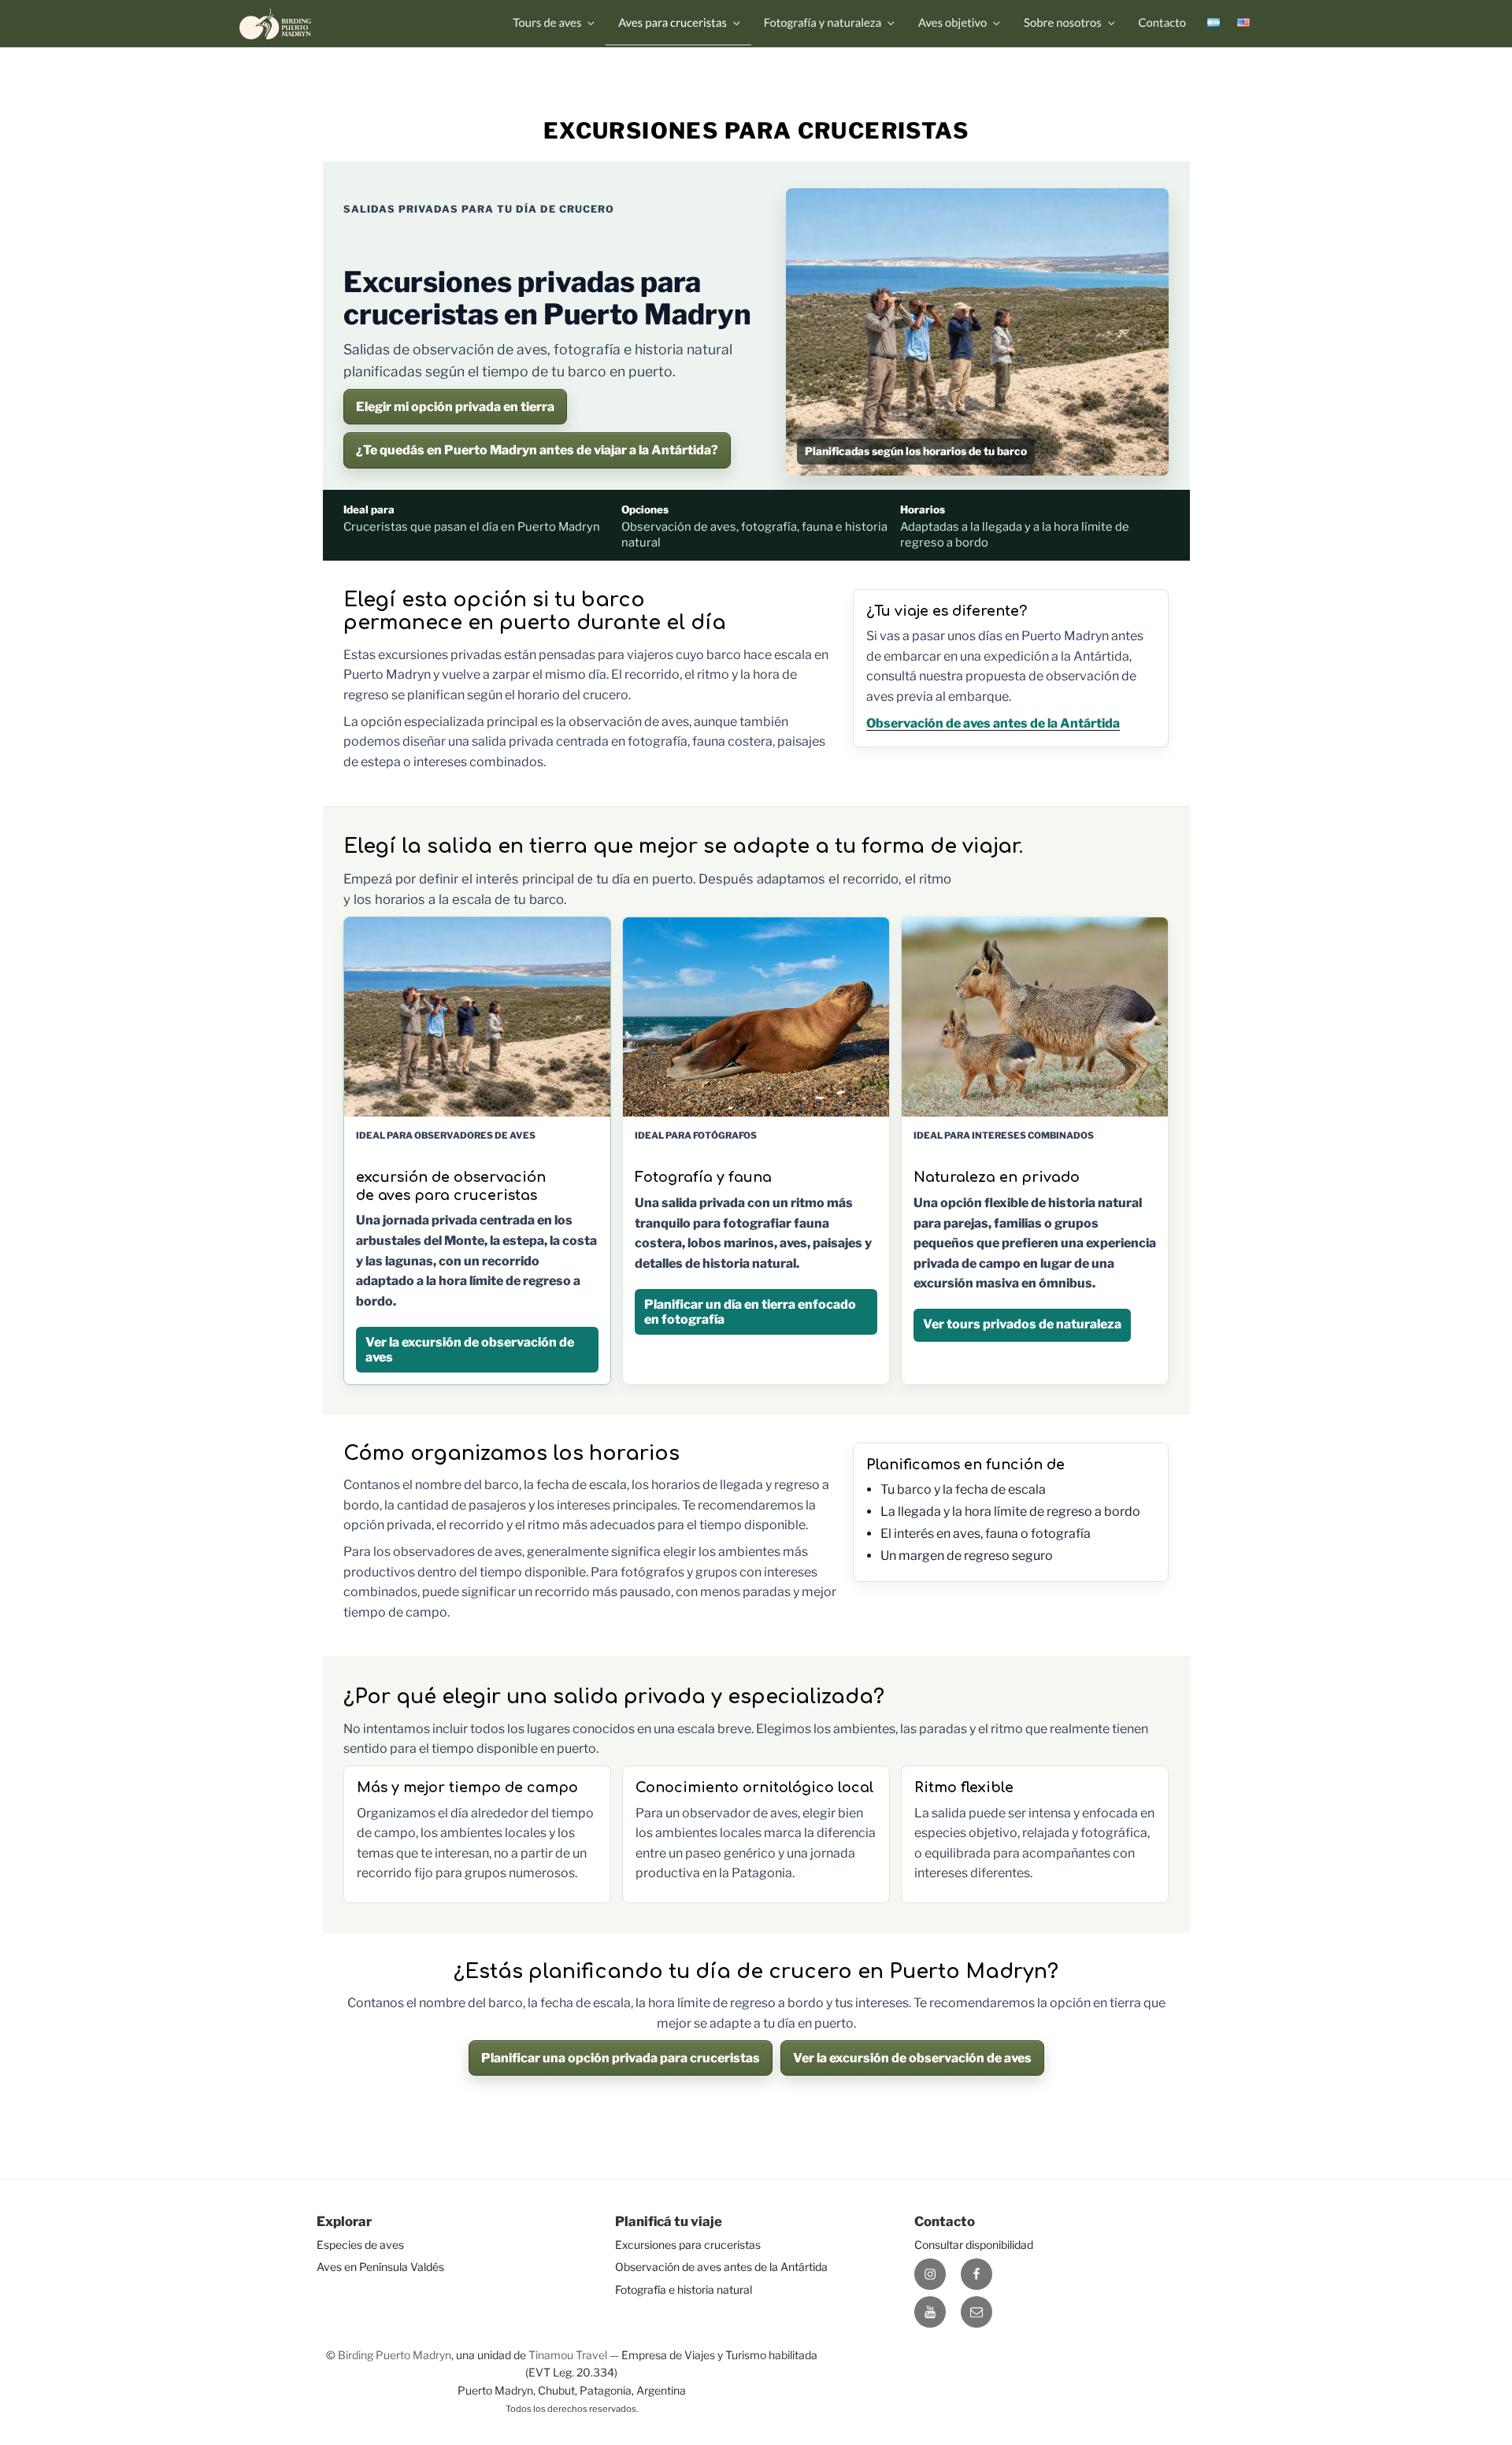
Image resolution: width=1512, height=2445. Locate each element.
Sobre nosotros (1063, 23)
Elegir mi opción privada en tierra (455, 407)
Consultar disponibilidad (974, 2245)
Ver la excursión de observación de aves (912, 2058)
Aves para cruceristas (673, 23)
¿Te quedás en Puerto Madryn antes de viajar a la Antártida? (537, 450)
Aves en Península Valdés (380, 2267)
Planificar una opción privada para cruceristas (621, 2058)
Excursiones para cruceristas (688, 2245)
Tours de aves (547, 23)
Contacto (1162, 23)
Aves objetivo (952, 23)
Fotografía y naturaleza (823, 23)
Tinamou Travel (568, 2355)
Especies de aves (360, 2245)
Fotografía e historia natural (684, 2289)
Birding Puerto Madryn (395, 2355)
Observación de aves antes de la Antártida (993, 723)
